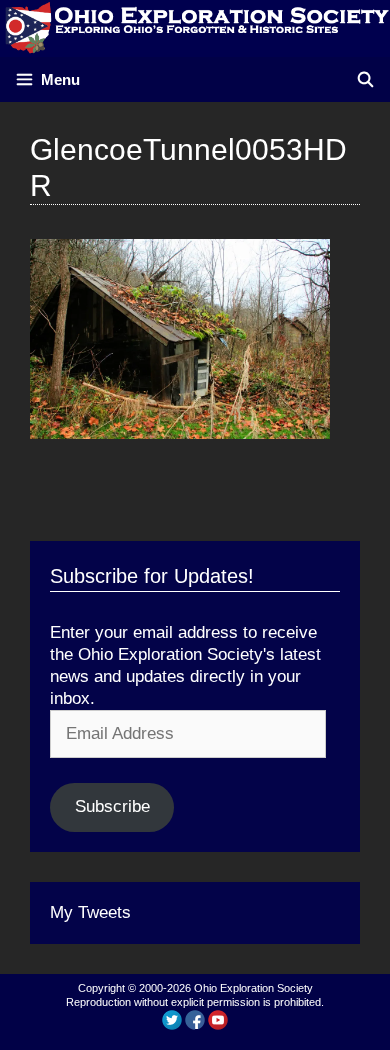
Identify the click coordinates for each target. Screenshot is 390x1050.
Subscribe (112, 806)
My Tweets (90, 912)
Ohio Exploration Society (253, 988)
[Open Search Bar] (365, 79)
